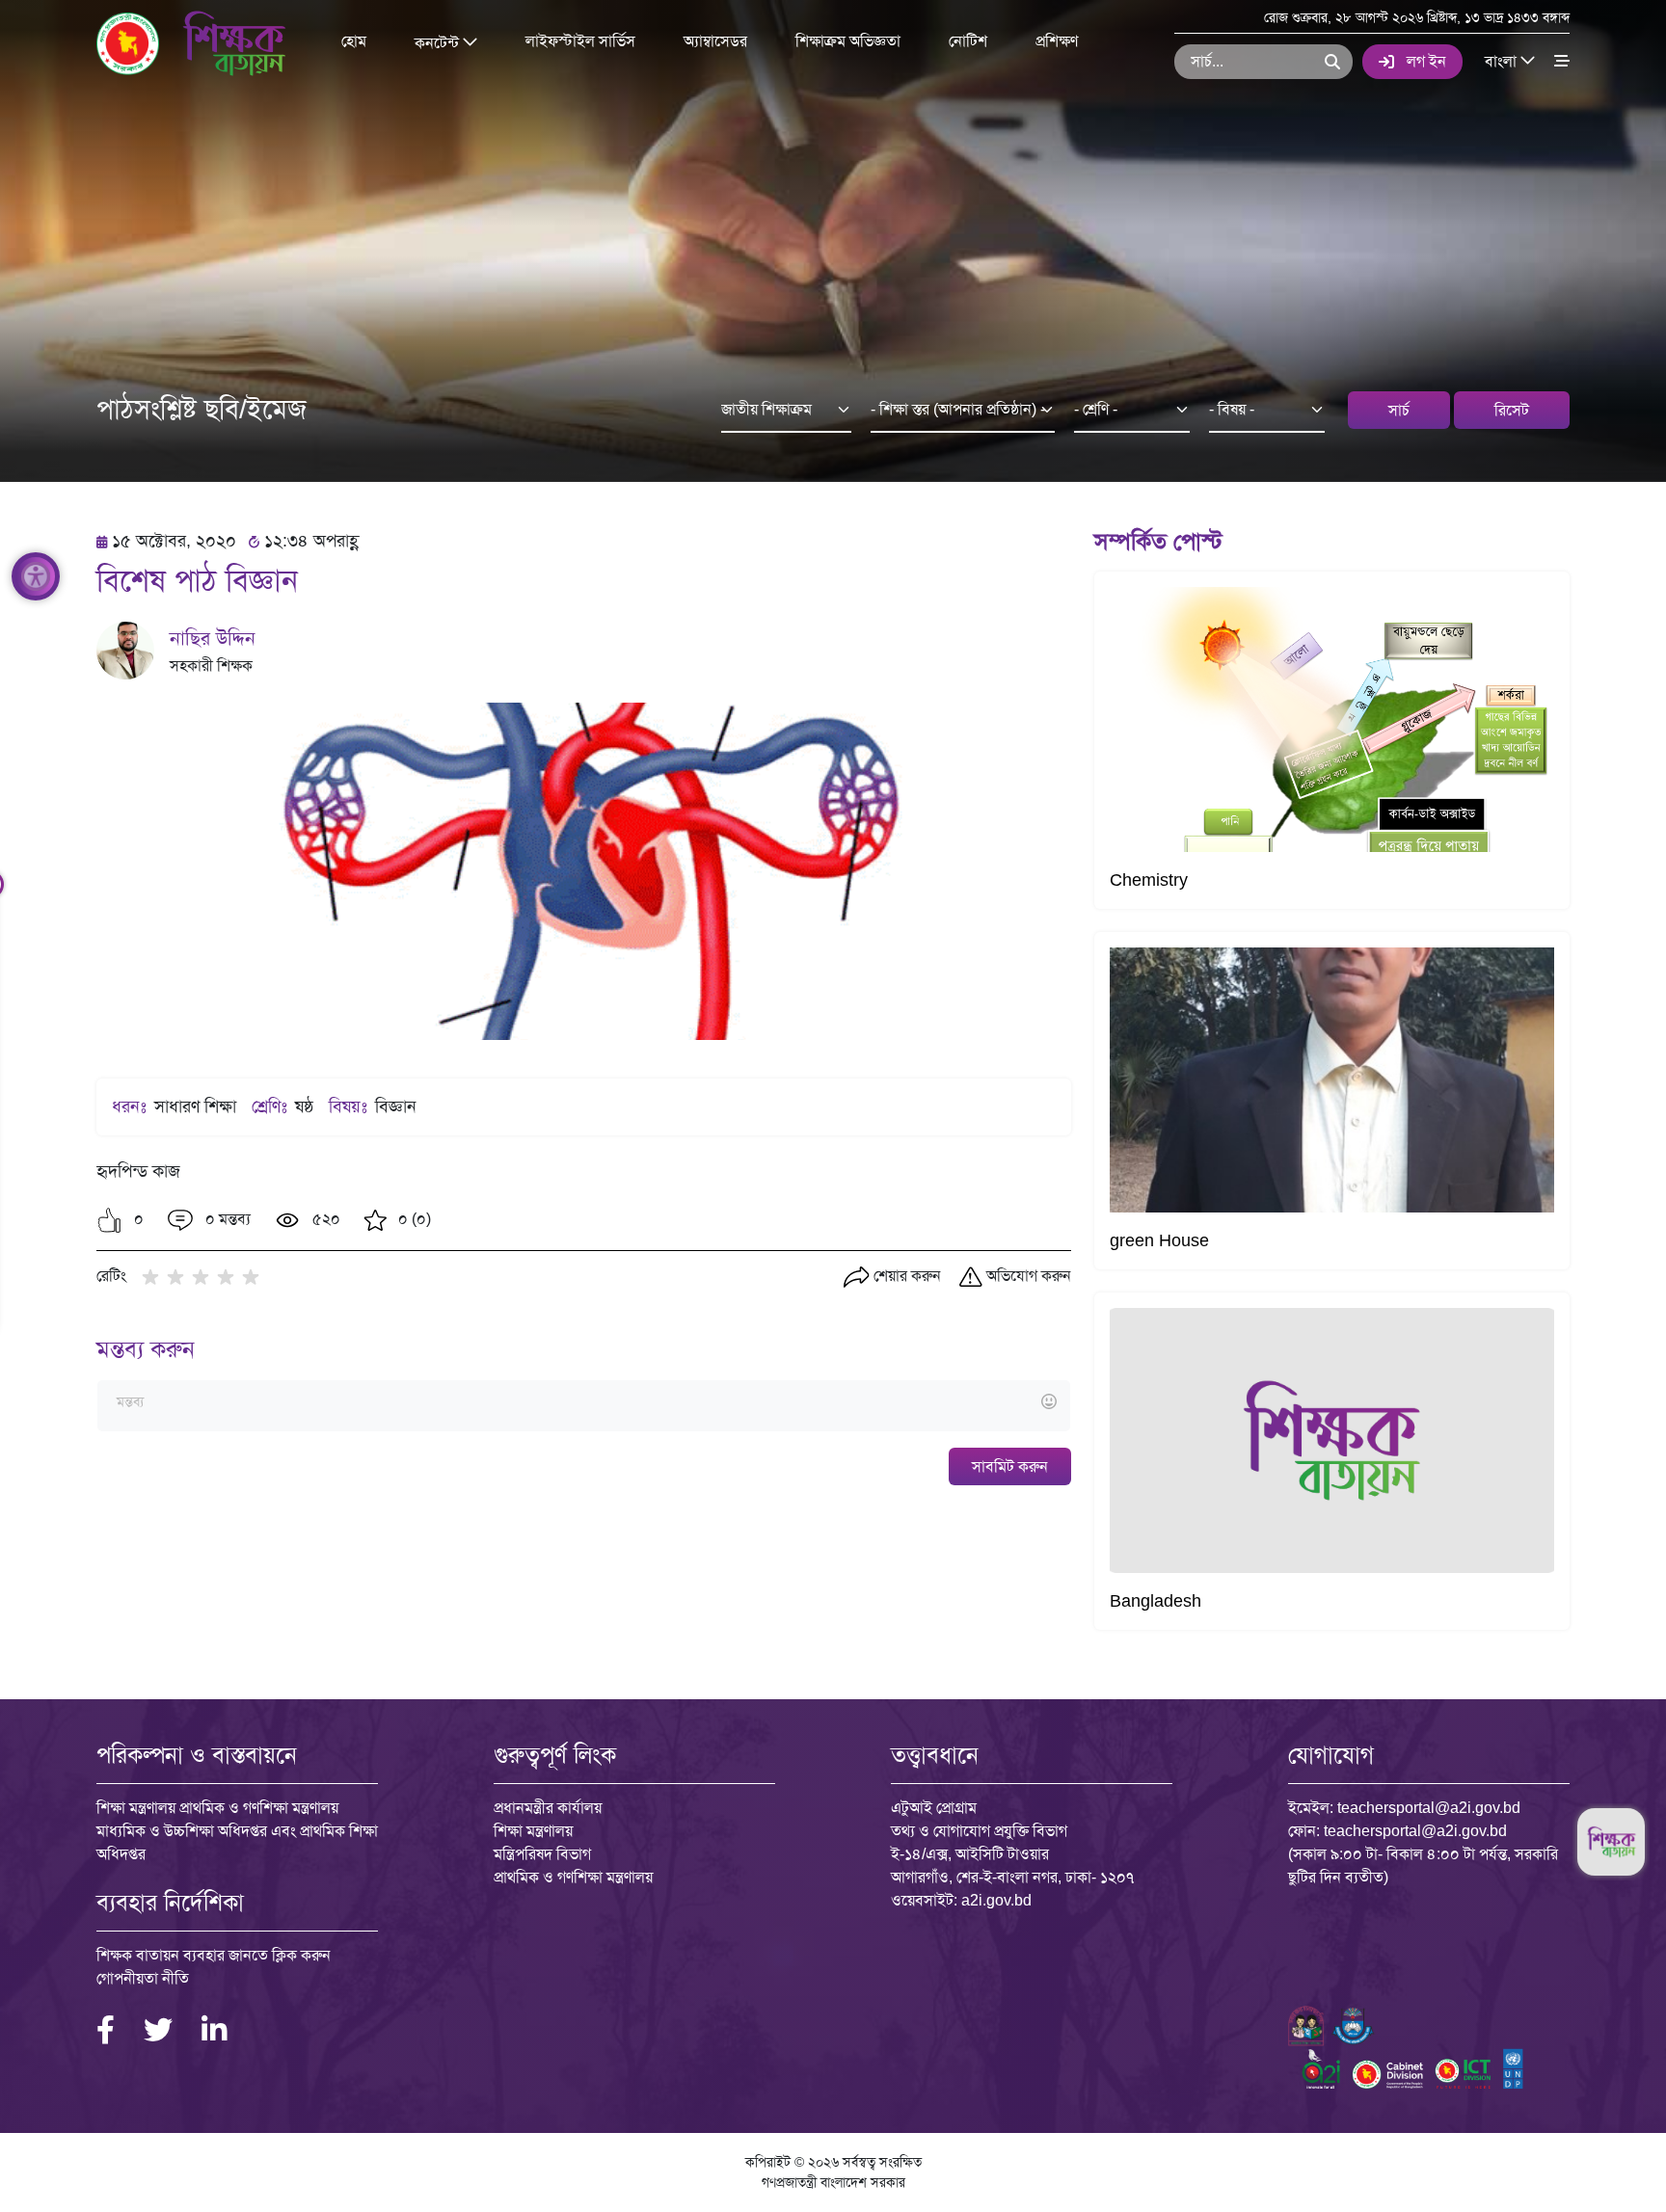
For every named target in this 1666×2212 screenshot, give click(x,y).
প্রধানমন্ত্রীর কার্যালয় (548, 1808)
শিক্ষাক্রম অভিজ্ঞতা (848, 41)
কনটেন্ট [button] (439, 42)
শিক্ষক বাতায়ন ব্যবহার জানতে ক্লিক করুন (214, 1955)
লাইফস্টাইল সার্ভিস (580, 41)
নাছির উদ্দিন (213, 638)
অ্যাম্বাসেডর (715, 41)
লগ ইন (1426, 61)
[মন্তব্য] (583, 1403)
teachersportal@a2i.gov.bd (1429, 1808)
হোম (354, 41)
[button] (109, 1220)
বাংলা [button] (1503, 60)
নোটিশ (968, 41)
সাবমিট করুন (1010, 1466)
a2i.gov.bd (996, 1900)
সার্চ (1399, 410)
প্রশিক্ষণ (1057, 41)
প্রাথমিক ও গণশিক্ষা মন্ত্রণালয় (573, 1877)
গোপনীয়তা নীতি (143, 1978)
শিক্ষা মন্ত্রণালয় (533, 1831)
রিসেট (1512, 410)
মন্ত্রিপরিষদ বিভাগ (542, 1854)
